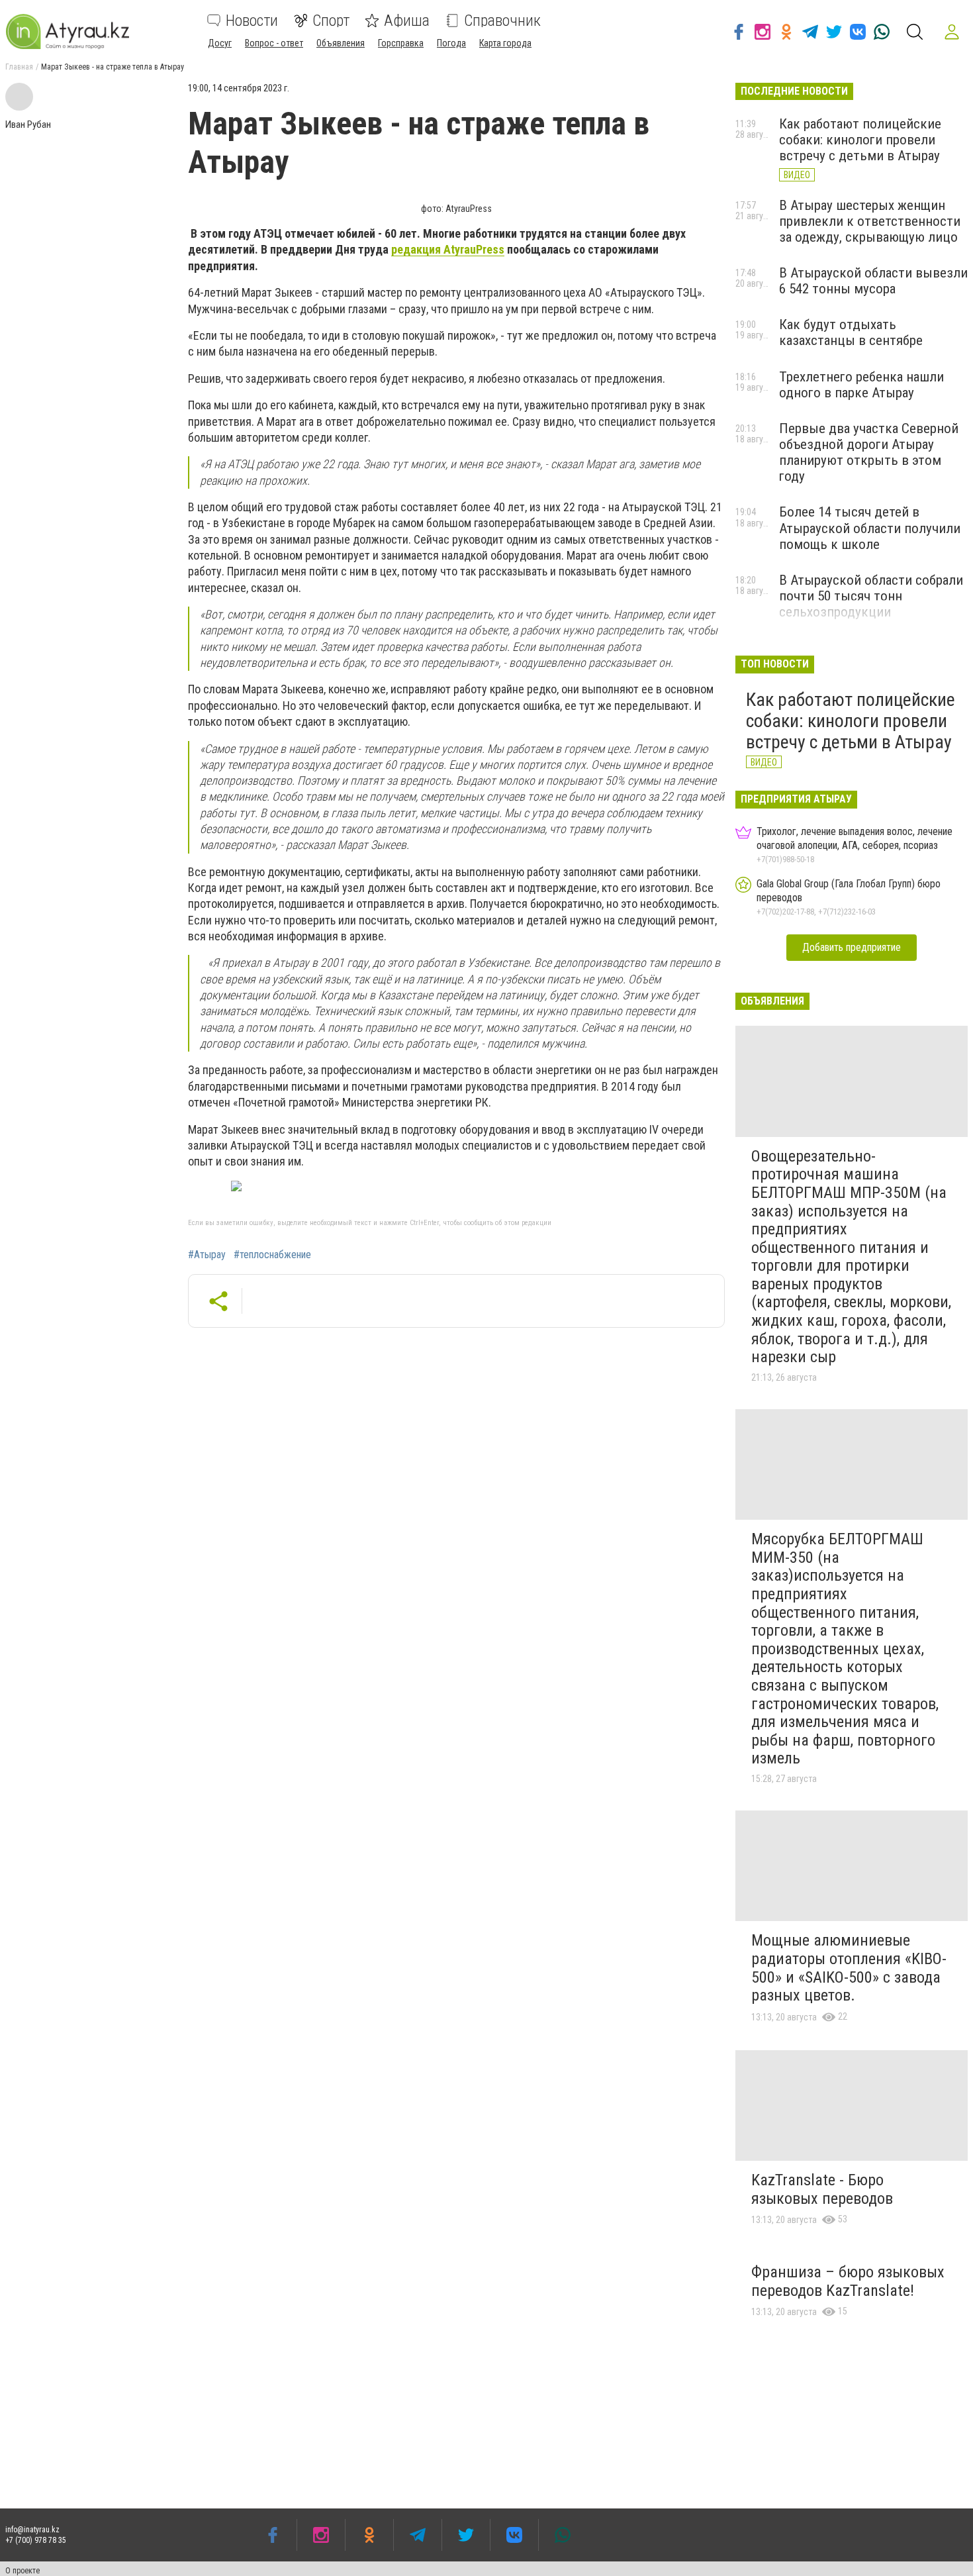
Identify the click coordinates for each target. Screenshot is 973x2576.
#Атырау (207, 1255)
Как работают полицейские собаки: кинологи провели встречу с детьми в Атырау (860, 140)
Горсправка (401, 43)
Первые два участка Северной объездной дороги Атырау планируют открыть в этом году (869, 452)
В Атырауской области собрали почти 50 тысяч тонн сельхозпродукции (871, 596)
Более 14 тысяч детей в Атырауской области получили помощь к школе (870, 528)
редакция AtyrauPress (448, 249)
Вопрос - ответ (274, 43)
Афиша (407, 21)
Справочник (502, 21)
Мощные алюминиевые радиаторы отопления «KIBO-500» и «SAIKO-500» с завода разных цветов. (849, 1968)
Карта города (505, 43)
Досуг (220, 43)
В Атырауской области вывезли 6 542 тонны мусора (873, 281)
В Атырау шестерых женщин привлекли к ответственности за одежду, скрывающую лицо (870, 221)
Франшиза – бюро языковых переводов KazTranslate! (848, 2281)
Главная (19, 67)
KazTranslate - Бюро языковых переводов (822, 2189)
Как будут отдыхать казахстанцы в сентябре (851, 332)
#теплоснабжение (272, 1255)
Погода (451, 43)
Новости (252, 21)
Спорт (331, 21)
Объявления (341, 43)
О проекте (23, 2571)
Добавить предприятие (852, 947)
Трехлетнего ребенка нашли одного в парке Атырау (861, 385)
